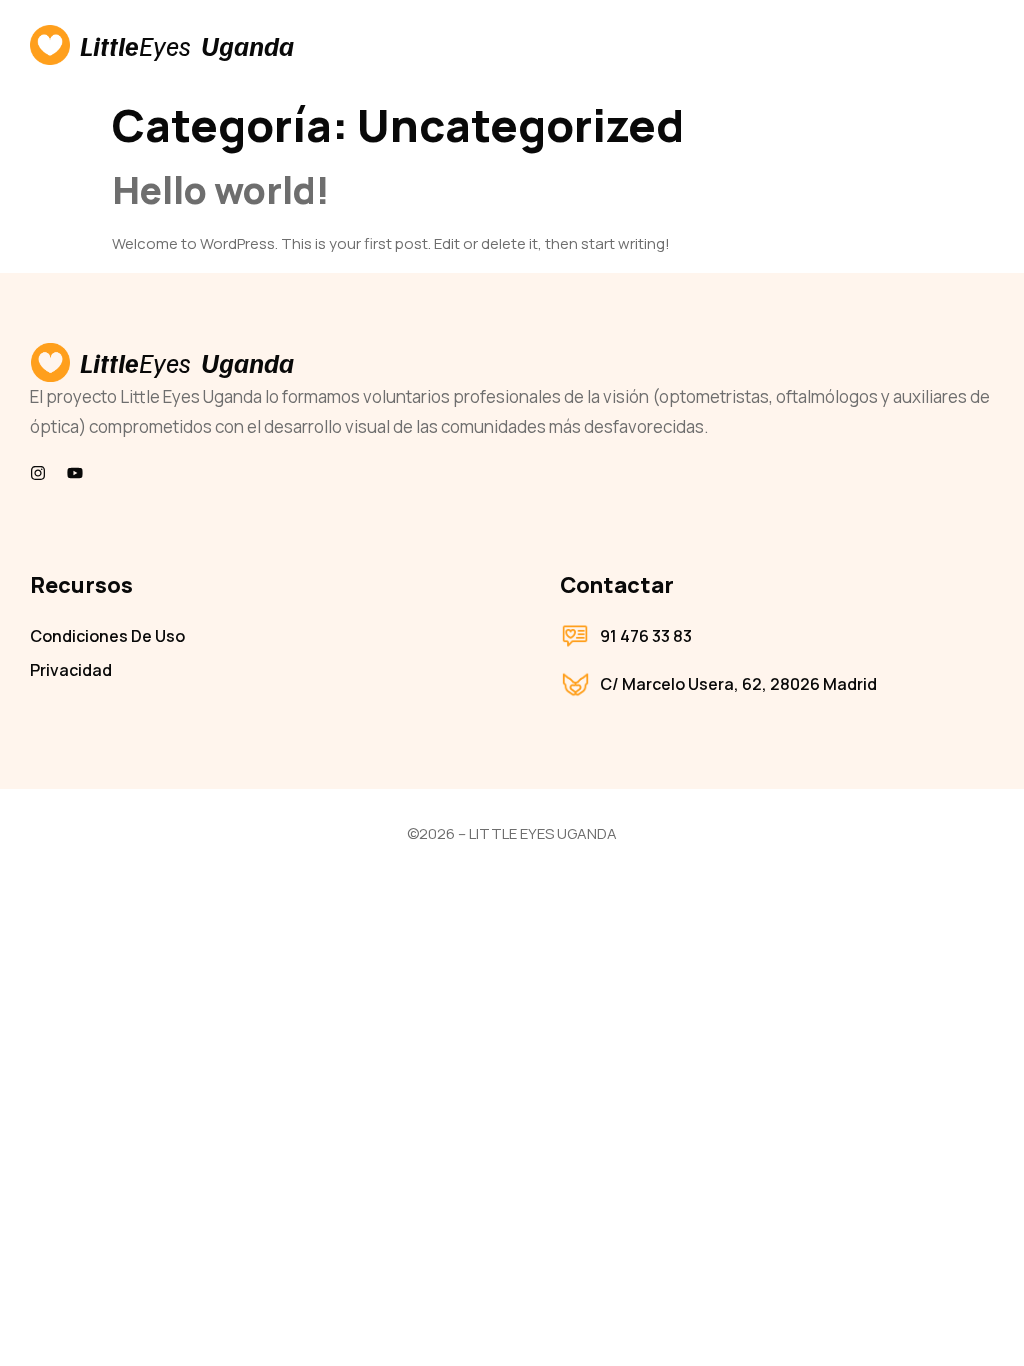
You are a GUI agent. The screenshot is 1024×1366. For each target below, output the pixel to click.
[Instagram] (38, 473)
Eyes (165, 45)
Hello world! (221, 189)
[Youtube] (75, 473)
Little (109, 45)
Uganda (247, 45)
